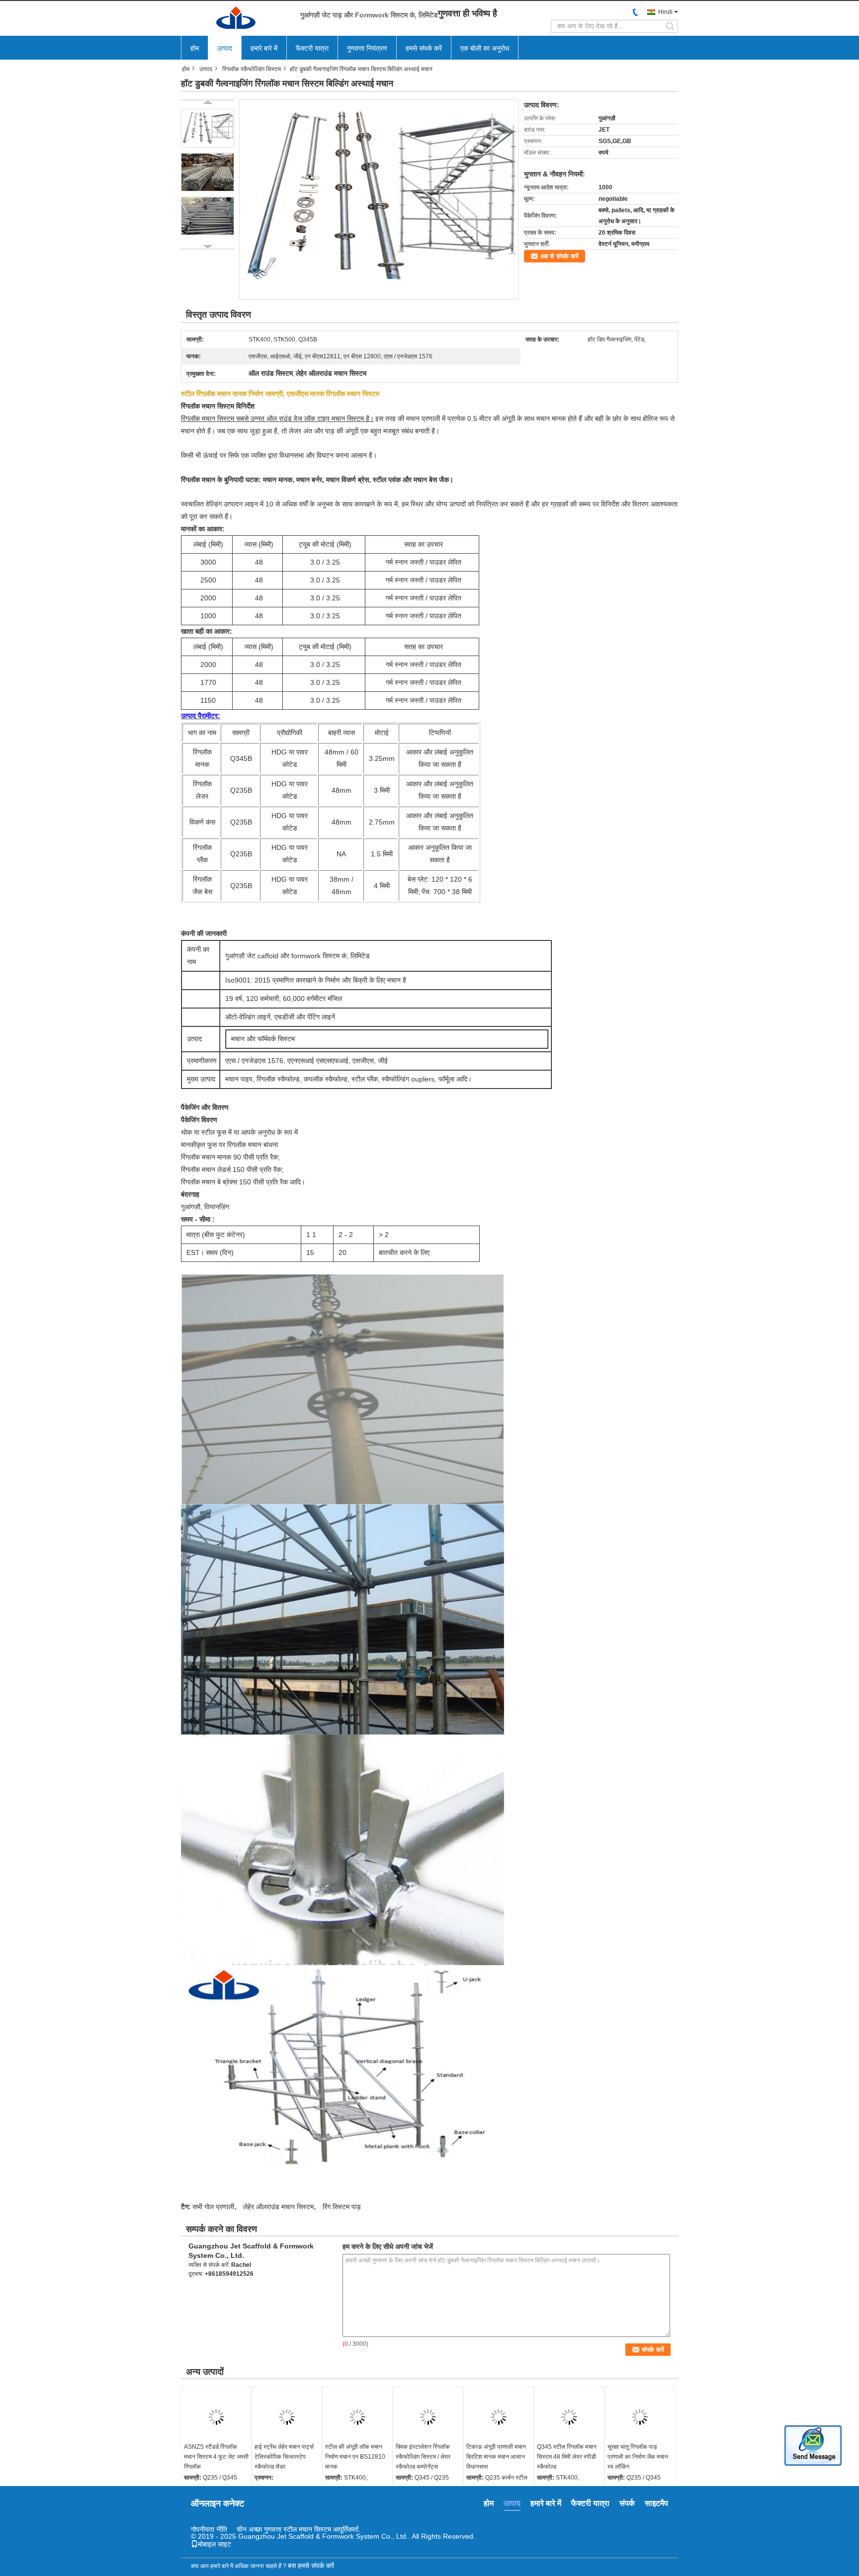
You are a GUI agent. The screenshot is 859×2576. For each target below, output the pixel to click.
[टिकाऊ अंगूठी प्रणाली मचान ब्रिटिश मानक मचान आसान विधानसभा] (499, 2417)
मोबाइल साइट (215, 2544)
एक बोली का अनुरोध (485, 48)
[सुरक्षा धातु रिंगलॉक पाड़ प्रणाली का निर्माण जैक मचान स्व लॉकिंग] (640, 2417)
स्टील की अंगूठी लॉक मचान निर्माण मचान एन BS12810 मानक (355, 2457)
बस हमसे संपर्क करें (311, 2566)
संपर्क (627, 2503)
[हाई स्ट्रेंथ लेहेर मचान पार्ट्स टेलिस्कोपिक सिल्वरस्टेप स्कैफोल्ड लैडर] (287, 2417)
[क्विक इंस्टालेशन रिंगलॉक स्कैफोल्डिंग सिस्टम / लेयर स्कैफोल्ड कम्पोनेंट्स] (428, 2417)
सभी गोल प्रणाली (213, 2207)
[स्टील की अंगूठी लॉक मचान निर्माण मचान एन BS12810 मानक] (357, 2417)
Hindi (665, 12)
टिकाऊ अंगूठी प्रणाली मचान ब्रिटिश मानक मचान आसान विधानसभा (496, 2457)
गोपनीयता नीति (209, 2529)
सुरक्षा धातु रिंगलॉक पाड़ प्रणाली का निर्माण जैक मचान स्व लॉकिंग (638, 2457)
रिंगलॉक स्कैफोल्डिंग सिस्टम (252, 69)
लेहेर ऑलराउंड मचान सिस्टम (278, 2207)
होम (195, 48)
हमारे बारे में (264, 48)
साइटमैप (656, 2503)
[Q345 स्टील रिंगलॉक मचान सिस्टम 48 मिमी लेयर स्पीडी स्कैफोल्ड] (569, 2417)
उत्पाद (225, 48)
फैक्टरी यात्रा (312, 48)
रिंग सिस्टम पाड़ (342, 2207)
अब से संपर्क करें (559, 256)
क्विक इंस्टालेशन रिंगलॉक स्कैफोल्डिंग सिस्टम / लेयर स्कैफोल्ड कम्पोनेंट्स (423, 2457)
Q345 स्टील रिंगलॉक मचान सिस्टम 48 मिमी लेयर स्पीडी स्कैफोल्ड (567, 2457)
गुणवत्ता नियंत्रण (367, 48)
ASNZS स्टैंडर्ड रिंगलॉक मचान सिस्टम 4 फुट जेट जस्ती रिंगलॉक (216, 2457)
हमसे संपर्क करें (424, 48)
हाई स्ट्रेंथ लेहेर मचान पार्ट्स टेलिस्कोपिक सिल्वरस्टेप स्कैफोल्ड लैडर (284, 2457)
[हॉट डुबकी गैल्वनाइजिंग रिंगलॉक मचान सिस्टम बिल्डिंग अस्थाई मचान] (379, 199)
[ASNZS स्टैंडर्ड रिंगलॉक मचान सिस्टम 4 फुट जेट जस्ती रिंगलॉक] (216, 2417)
